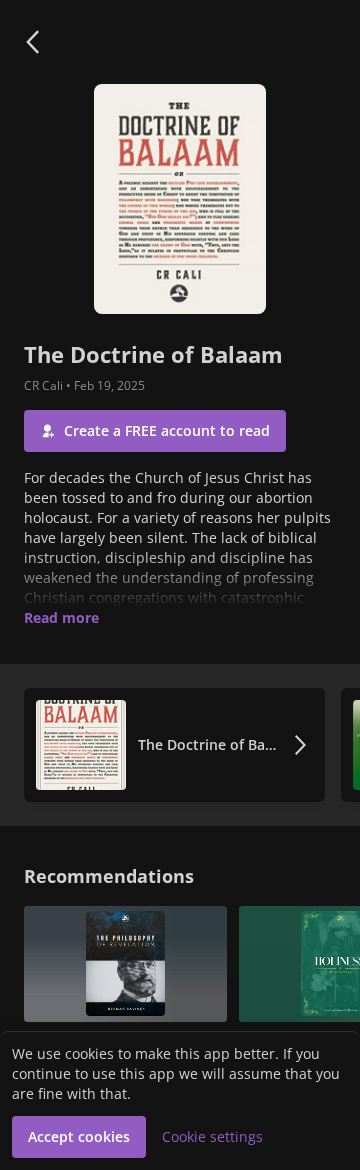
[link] (174, 745)
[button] (32, 42)
